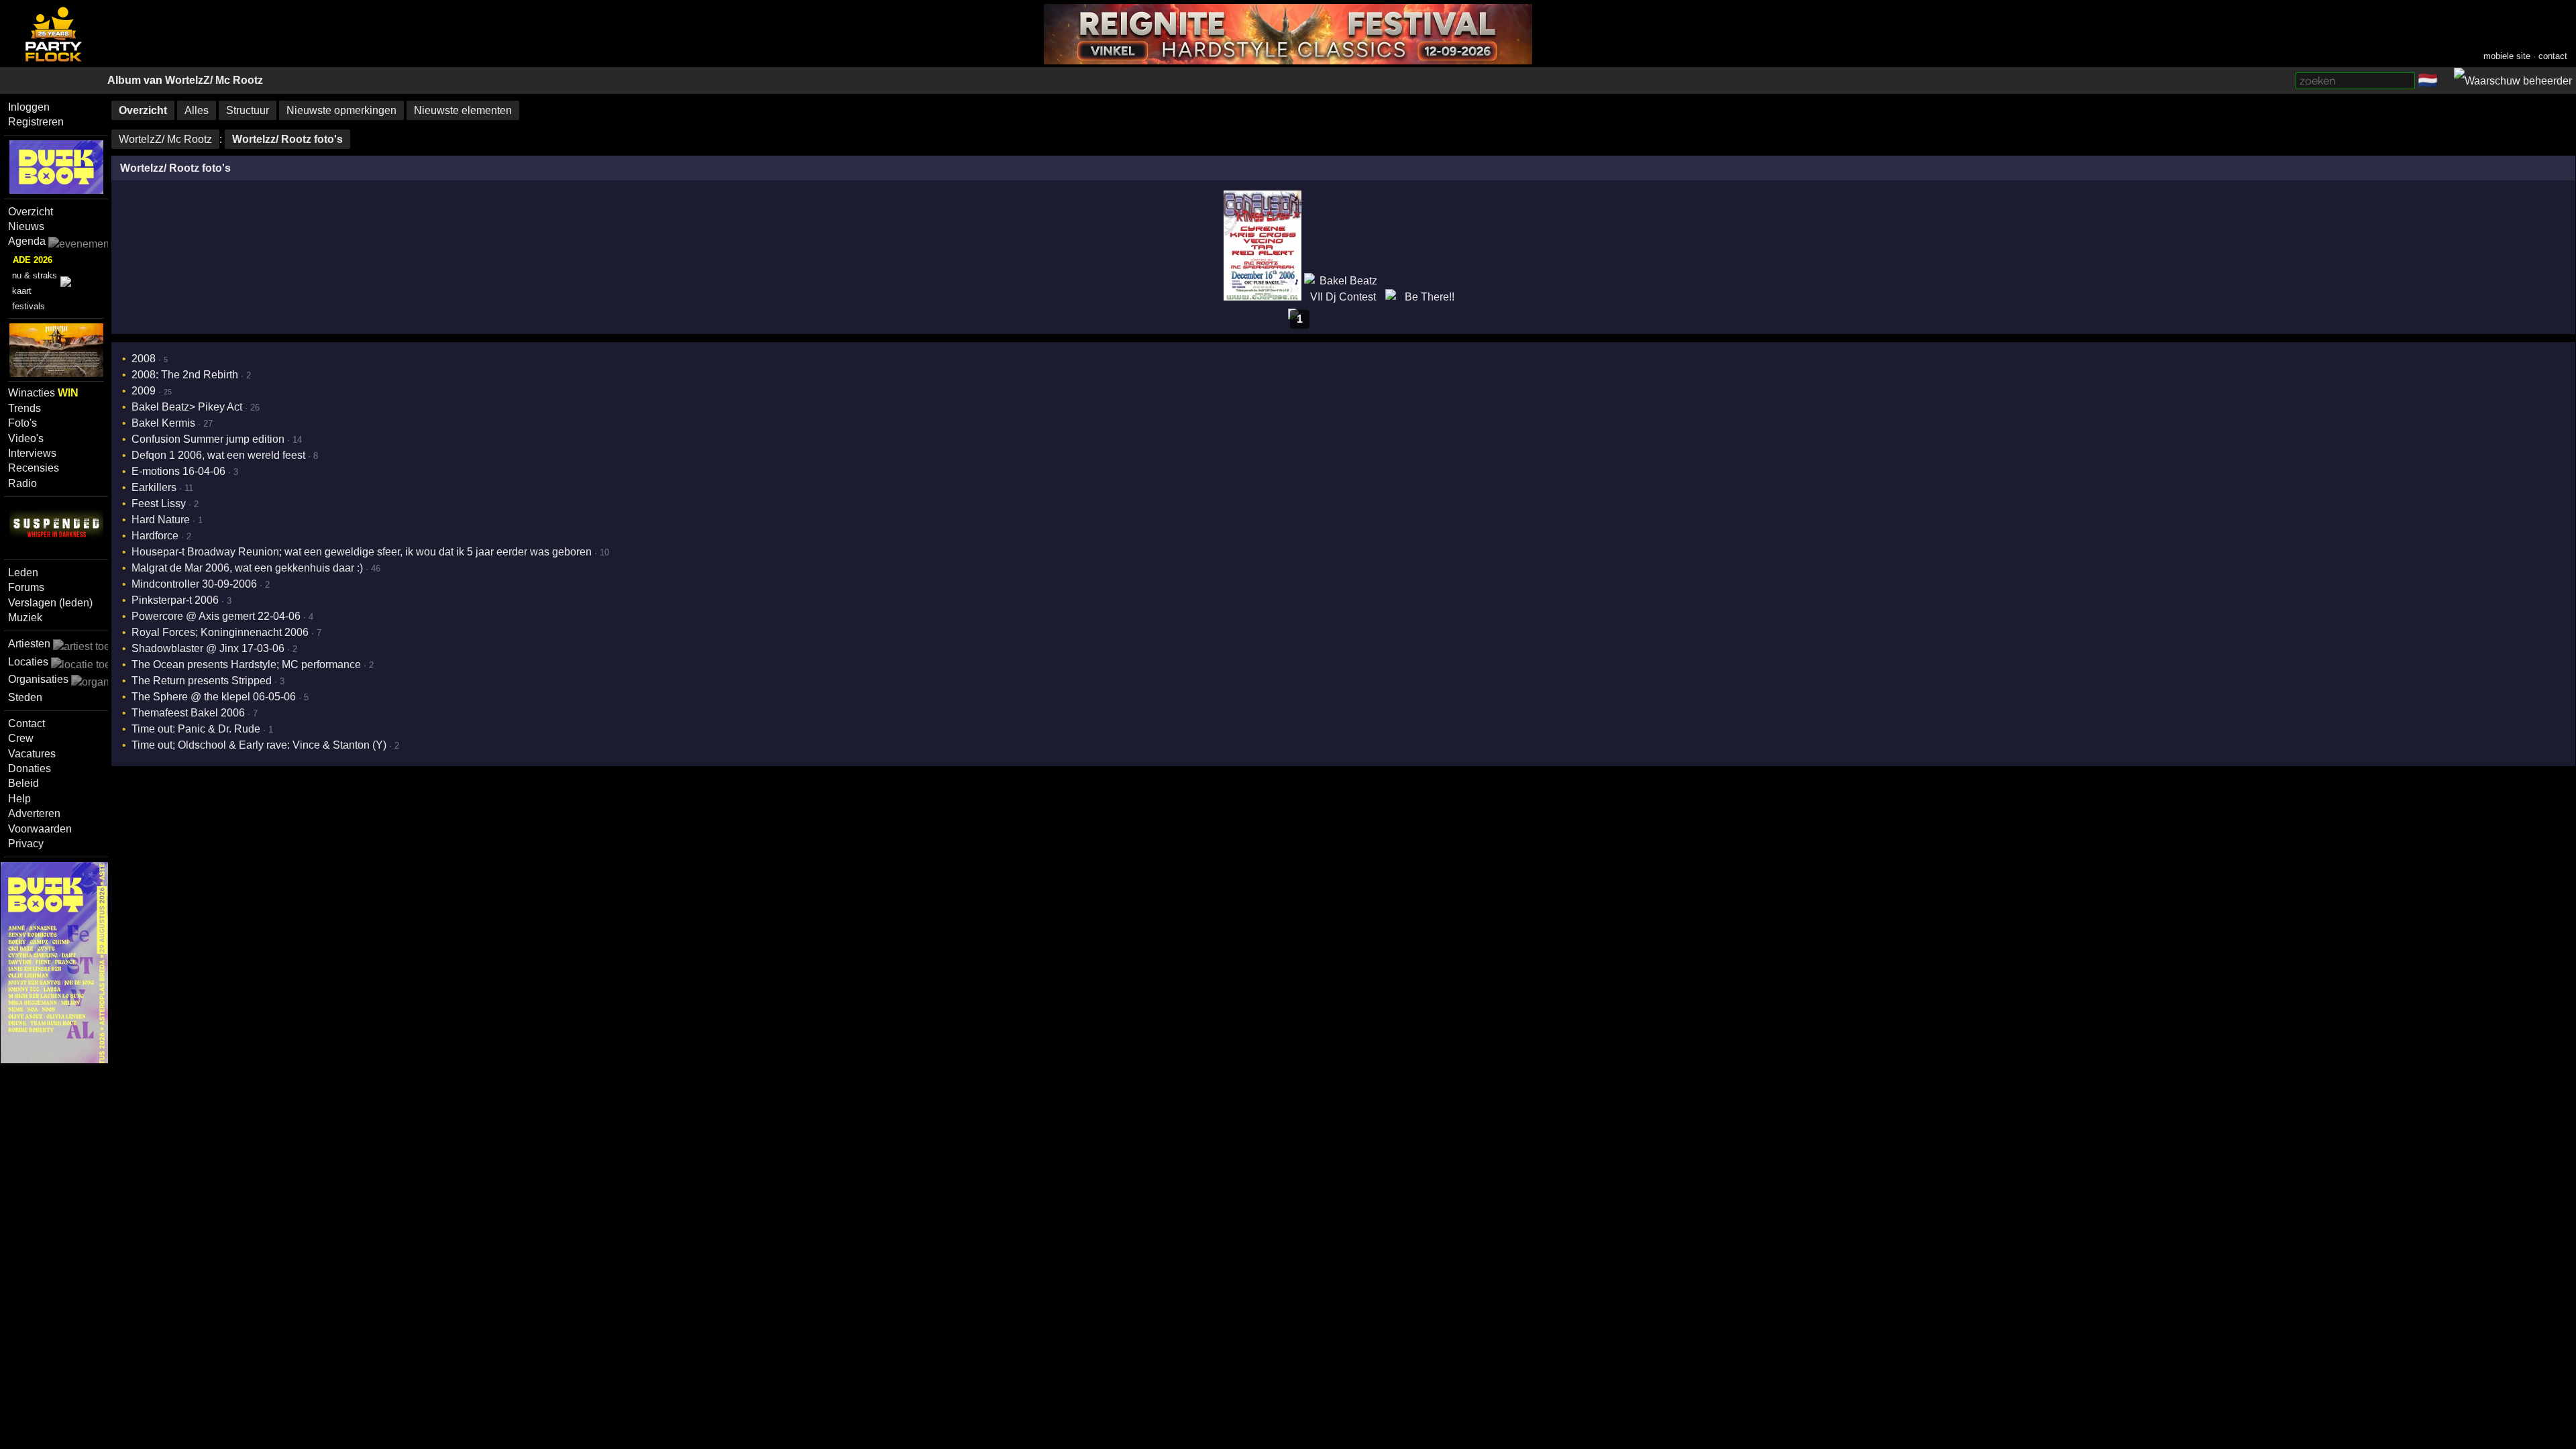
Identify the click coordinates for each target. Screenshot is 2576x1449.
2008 (144, 359)
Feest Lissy (159, 503)
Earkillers (154, 487)
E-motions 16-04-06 (178, 471)
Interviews (32, 453)
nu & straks (35, 275)
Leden (23, 573)
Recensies (34, 468)
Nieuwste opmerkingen (341, 110)
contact (2553, 56)
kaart (22, 291)
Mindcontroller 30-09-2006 (194, 584)
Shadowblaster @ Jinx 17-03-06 (208, 648)
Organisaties (38, 679)
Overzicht (31, 212)
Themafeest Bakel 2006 (188, 713)
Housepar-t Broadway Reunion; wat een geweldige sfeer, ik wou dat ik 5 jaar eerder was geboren (362, 552)
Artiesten (29, 644)
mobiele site (2507, 56)
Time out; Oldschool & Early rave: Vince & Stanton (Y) (259, 745)
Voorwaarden (40, 829)
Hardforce (155, 536)
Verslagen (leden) (50, 603)
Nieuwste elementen (463, 110)
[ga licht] (2446, 81)
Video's (26, 438)
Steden (25, 697)
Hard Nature (161, 520)
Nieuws (26, 226)
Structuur (248, 110)
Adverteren (34, 813)
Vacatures (32, 754)
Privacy (26, 844)
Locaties (28, 662)
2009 (144, 391)
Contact (26, 723)
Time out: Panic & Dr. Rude (196, 729)
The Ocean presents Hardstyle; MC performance (246, 664)
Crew (21, 738)
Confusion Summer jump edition (208, 439)
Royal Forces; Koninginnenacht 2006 (220, 632)
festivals (29, 306)
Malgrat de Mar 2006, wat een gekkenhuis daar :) (247, 568)
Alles (197, 110)
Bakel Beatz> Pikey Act (187, 407)
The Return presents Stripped (202, 681)
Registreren (36, 122)
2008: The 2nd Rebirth (185, 375)
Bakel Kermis (163, 423)
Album (124, 80)
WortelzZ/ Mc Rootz (214, 80)
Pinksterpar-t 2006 (175, 600)
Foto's (22, 423)
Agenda (27, 241)
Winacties (43, 393)
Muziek (25, 618)
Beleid (23, 783)
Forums (26, 587)
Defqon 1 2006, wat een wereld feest (218, 455)
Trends (24, 408)
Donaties (30, 768)
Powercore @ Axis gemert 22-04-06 (216, 616)
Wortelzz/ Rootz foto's (287, 139)
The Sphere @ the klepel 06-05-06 (214, 697)
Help (19, 799)
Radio (22, 483)
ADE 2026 (33, 260)
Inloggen (29, 107)
